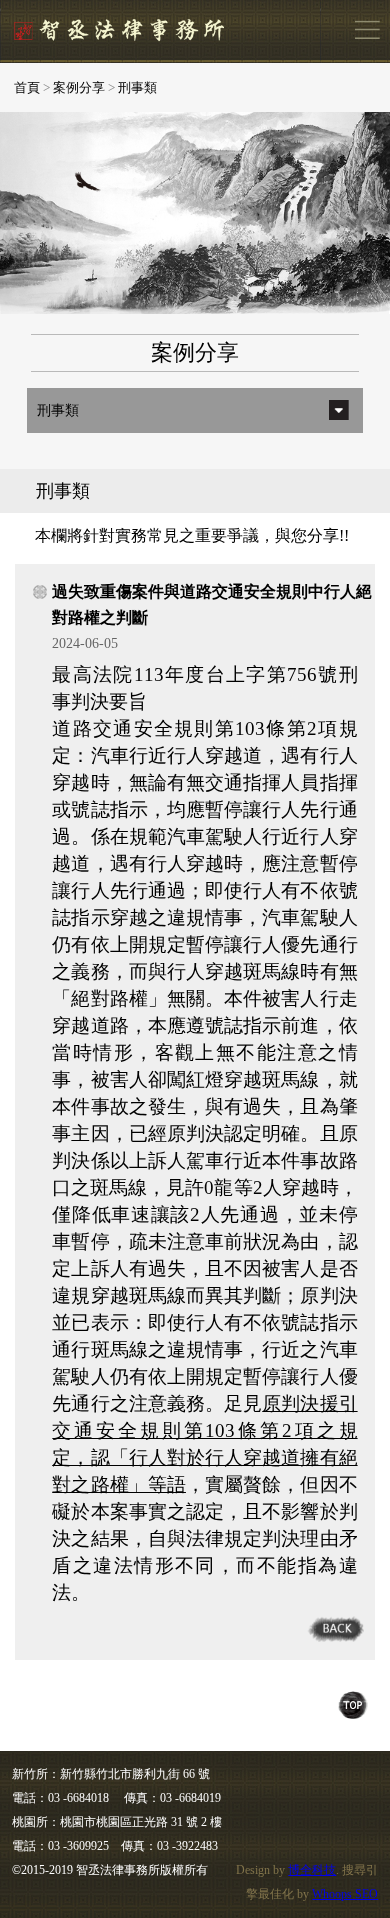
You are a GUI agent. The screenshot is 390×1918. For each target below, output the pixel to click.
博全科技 (312, 1870)
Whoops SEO (345, 1894)
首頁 (27, 87)
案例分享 (79, 87)
